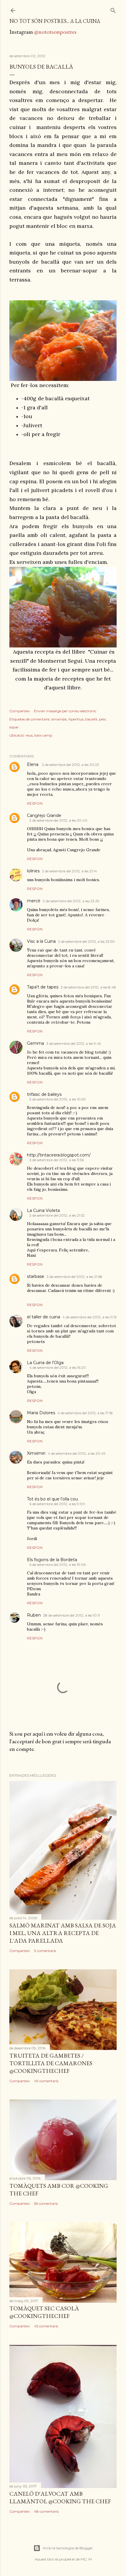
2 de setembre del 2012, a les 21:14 (69, 871)
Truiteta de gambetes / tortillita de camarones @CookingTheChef (51, 2063)
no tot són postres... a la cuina (55, 21)
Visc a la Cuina (41, 941)
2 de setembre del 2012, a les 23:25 (71, 901)
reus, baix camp (39, 735)
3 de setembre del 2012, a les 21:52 (57, 1215)
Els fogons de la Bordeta (52, 1560)
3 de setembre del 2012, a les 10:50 (58, 1099)
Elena (33, 764)
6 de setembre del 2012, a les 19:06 (57, 1565)
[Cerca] (113, 9)
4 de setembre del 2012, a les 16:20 (58, 1367)
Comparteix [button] (19, 711)
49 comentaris (46, 2081)
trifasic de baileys (44, 1094)
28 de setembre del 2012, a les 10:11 (71, 1615)
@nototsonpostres (55, 32)
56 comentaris (46, 2203)
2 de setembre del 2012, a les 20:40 (58, 820)
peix (102, 719)
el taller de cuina (44, 1317)
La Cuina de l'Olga (45, 1363)
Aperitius (76, 719)
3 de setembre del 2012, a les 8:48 (88, 987)
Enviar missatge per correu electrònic (65, 711)
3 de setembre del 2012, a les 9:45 (74, 1043)
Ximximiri (36, 1453)
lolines (33, 871)
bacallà (91, 719)
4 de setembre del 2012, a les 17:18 (85, 1413)
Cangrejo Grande (44, 815)
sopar (14, 727)
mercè (34, 901)
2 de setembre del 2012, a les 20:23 (70, 765)
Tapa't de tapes (43, 987)
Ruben (34, 1615)
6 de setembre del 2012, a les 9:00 (57, 1504)
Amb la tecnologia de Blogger (68, 2548)
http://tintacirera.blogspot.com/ (59, 1155)
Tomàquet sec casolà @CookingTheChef (44, 2312)
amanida (59, 719)
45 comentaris (46, 2326)
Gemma (35, 1043)
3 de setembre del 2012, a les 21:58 (74, 1277)
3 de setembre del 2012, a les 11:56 (57, 1160)
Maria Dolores (41, 1413)
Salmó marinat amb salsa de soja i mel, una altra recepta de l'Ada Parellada (63, 1933)
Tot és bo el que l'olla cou (52, 1499)
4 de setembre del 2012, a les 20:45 (76, 1453)
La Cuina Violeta (43, 1210)
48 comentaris (46, 2511)
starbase (36, 1276)
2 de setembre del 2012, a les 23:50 (86, 941)
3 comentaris (45, 1951)
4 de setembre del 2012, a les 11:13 (90, 1317)
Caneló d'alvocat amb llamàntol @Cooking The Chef (60, 2497)
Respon (35, 803)
